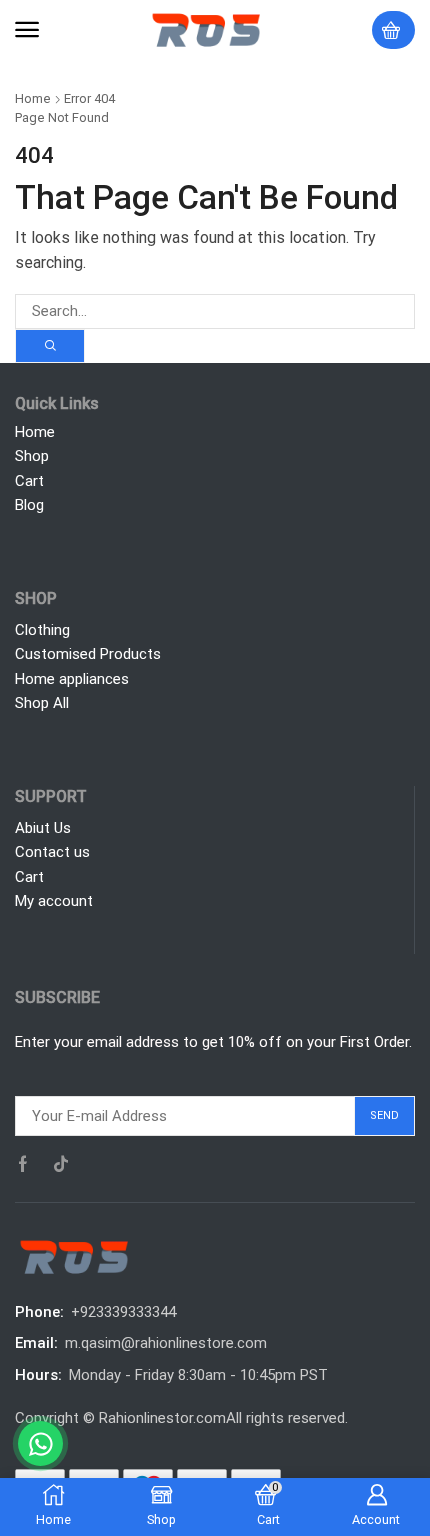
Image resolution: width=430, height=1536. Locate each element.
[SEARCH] (50, 346)
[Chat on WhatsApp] (40, 1443)
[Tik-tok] (61, 1164)
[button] (27, 30)
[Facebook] (23, 1164)
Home (33, 98)
